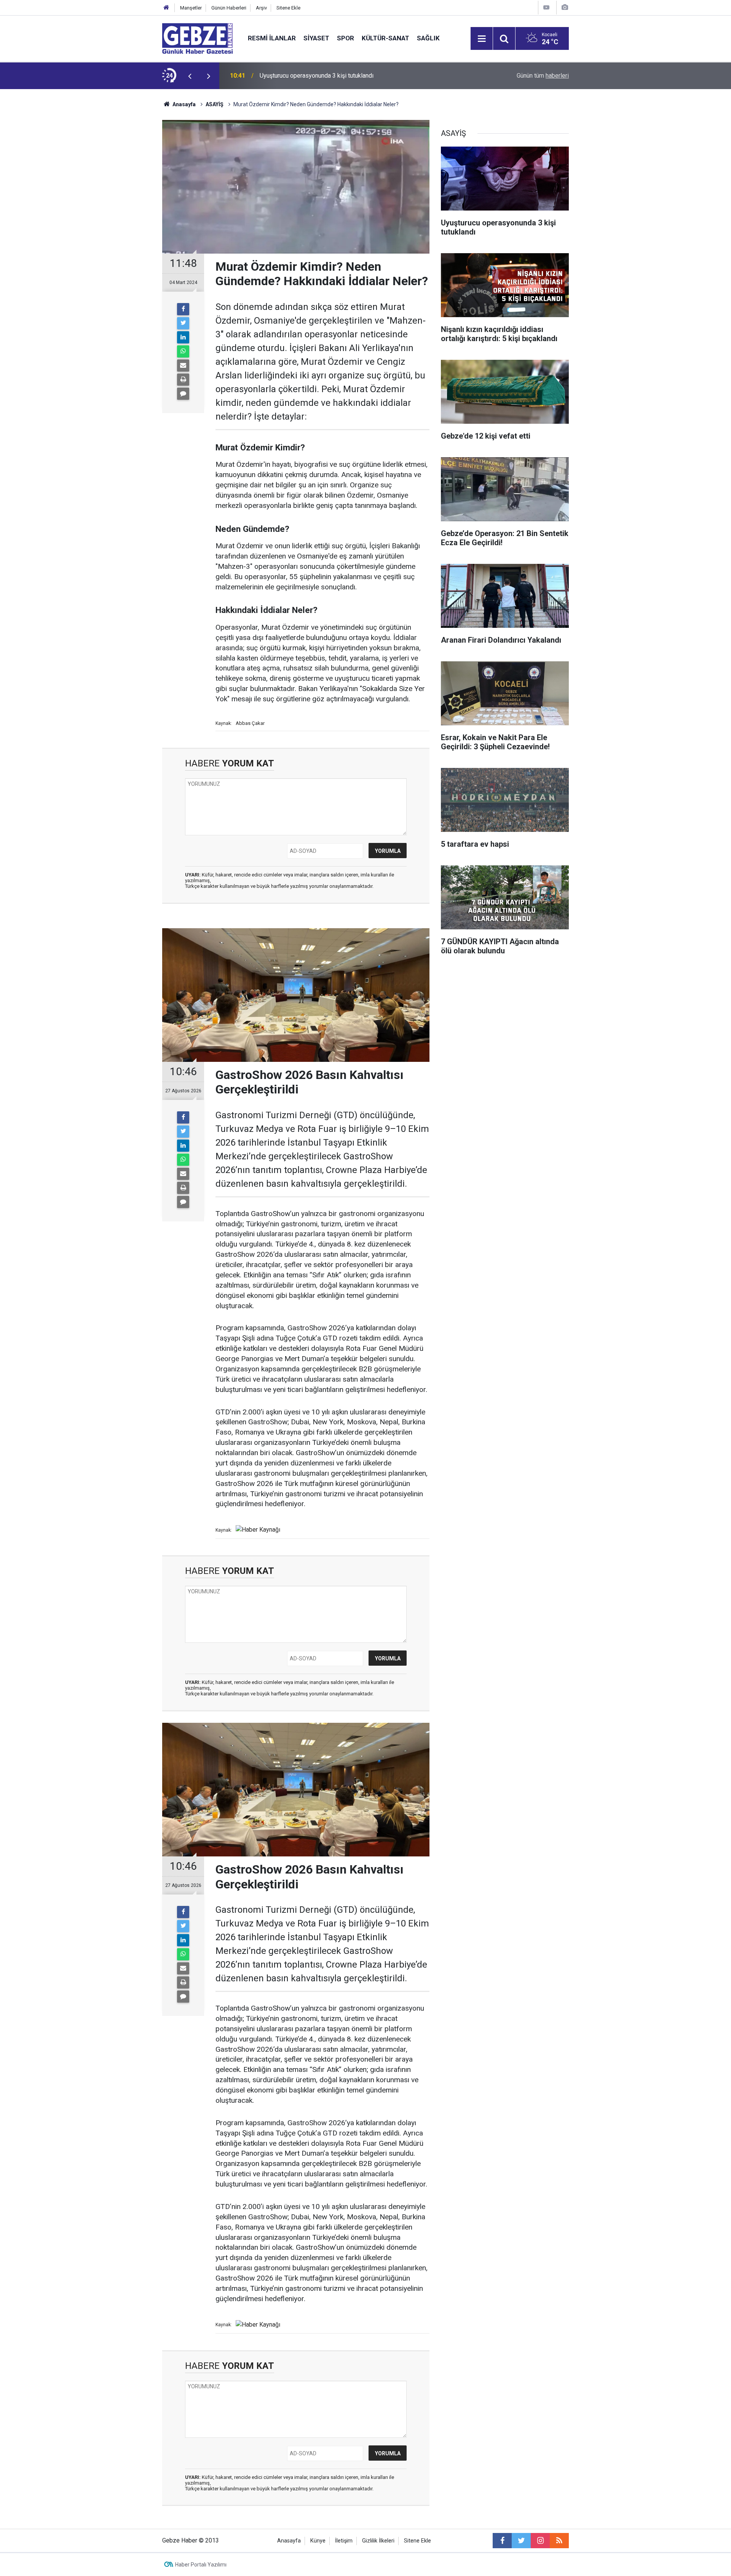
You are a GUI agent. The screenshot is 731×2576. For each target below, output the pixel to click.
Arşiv (261, 8)
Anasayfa (184, 104)
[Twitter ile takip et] (521, 2541)
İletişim (344, 2541)
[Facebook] (183, 309)
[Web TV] (546, 7)
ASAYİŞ (215, 104)
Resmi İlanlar (272, 38)
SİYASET (316, 38)
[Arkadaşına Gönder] (183, 365)
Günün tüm (543, 76)
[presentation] (190, 76)
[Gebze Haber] (197, 38)
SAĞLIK (428, 38)
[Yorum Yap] (183, 394)
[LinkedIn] (183, 337)
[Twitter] (183, 323)
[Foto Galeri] (565, 7)
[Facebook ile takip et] (502, 2541)
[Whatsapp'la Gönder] (183, 351)
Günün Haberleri (229, 8)
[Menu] (482, 39)
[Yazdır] (183, 380)
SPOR (346, 38)
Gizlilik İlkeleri (378, 2541)
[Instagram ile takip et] (540, 2541)
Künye (318, 2541)
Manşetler (191, 8)
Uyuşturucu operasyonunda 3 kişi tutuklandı (317, 76)
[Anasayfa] (166, 8)
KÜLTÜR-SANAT (385, 38)
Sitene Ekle (288, 8)
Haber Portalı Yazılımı (201, 2565)
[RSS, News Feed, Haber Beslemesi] (559, 2541)
